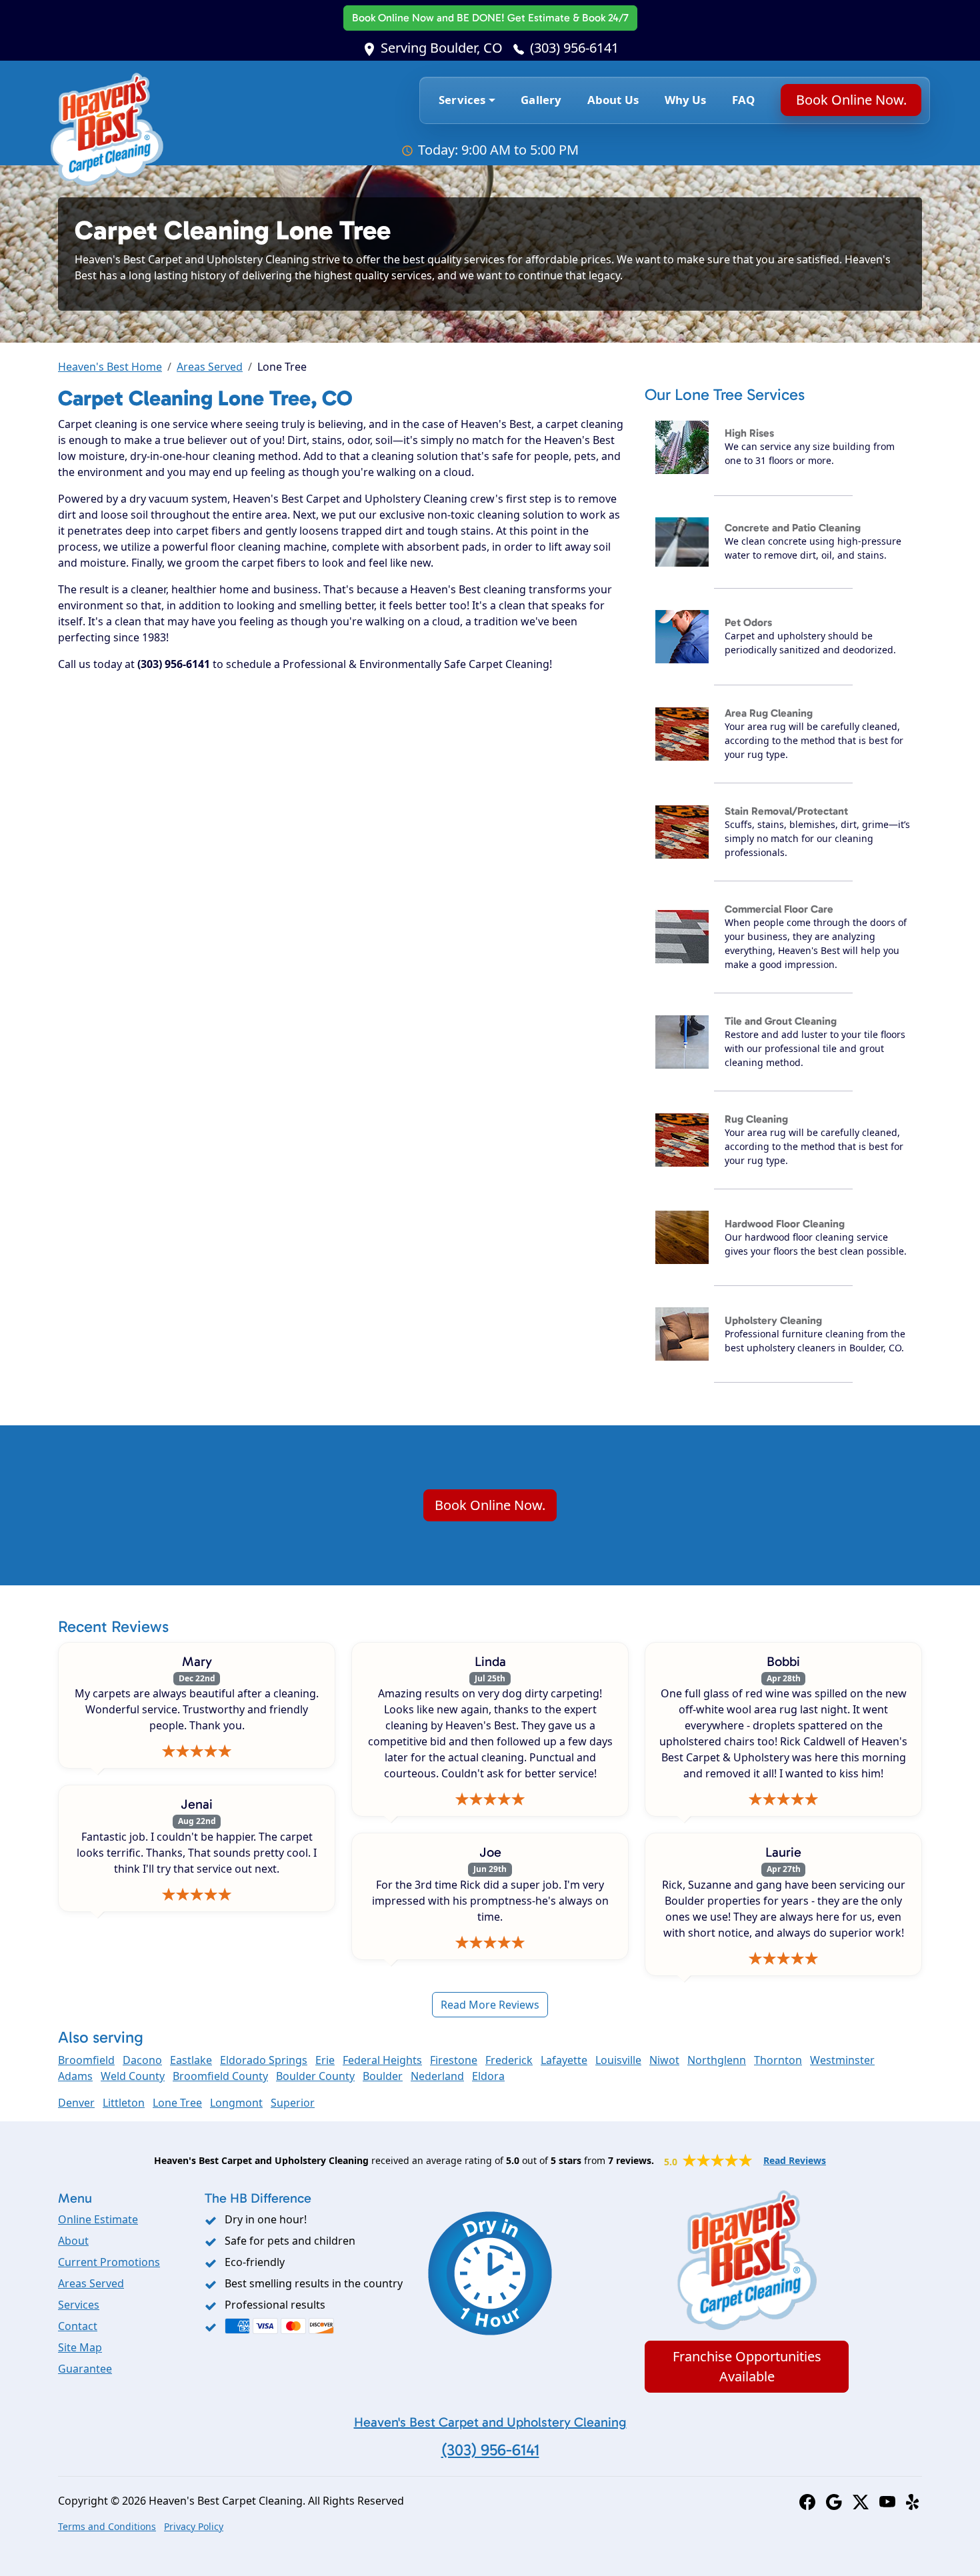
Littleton (124, 2103)
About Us (613, 100)
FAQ (744, 100)
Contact (78, 2326)
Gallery (541, 100)
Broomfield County (220, 2076)
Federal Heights (382, 2060)
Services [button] (462, 100)
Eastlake (191, 2060)
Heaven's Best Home (110, 367)
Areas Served (210, 367)
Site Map (80, 2347)
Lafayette (564, 2060)
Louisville (618, 2060)
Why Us (686, 100)
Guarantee (85, 2369)
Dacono (142, 2060)
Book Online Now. (851, 100)
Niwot (664, 2060)
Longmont (236, 2103)
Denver (76, 2103)
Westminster (842, 2060)
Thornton (778, 2060)
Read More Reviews (490, 2005)
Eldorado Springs (264, 2060)
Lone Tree (177, 2103)
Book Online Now (490, 18)
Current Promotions (109, 2262)
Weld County (133, 2076)
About (73, 2241)
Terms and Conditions (107, 2526)
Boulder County (315, 2076)
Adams (75, 2076)
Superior (293, 2103)
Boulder (383, 2076)
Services (79, 2305)
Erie (325, 2060)
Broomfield (86, 2060)
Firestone (454, 2060)
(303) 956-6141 (574, 48)
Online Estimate (98, 2219)
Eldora (488, 2076)
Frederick (509, 2060)
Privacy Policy (194, 2526)
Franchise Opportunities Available (747, 2366)
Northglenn (717, 2060)
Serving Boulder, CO (442, 48)
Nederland (437, 2076)
